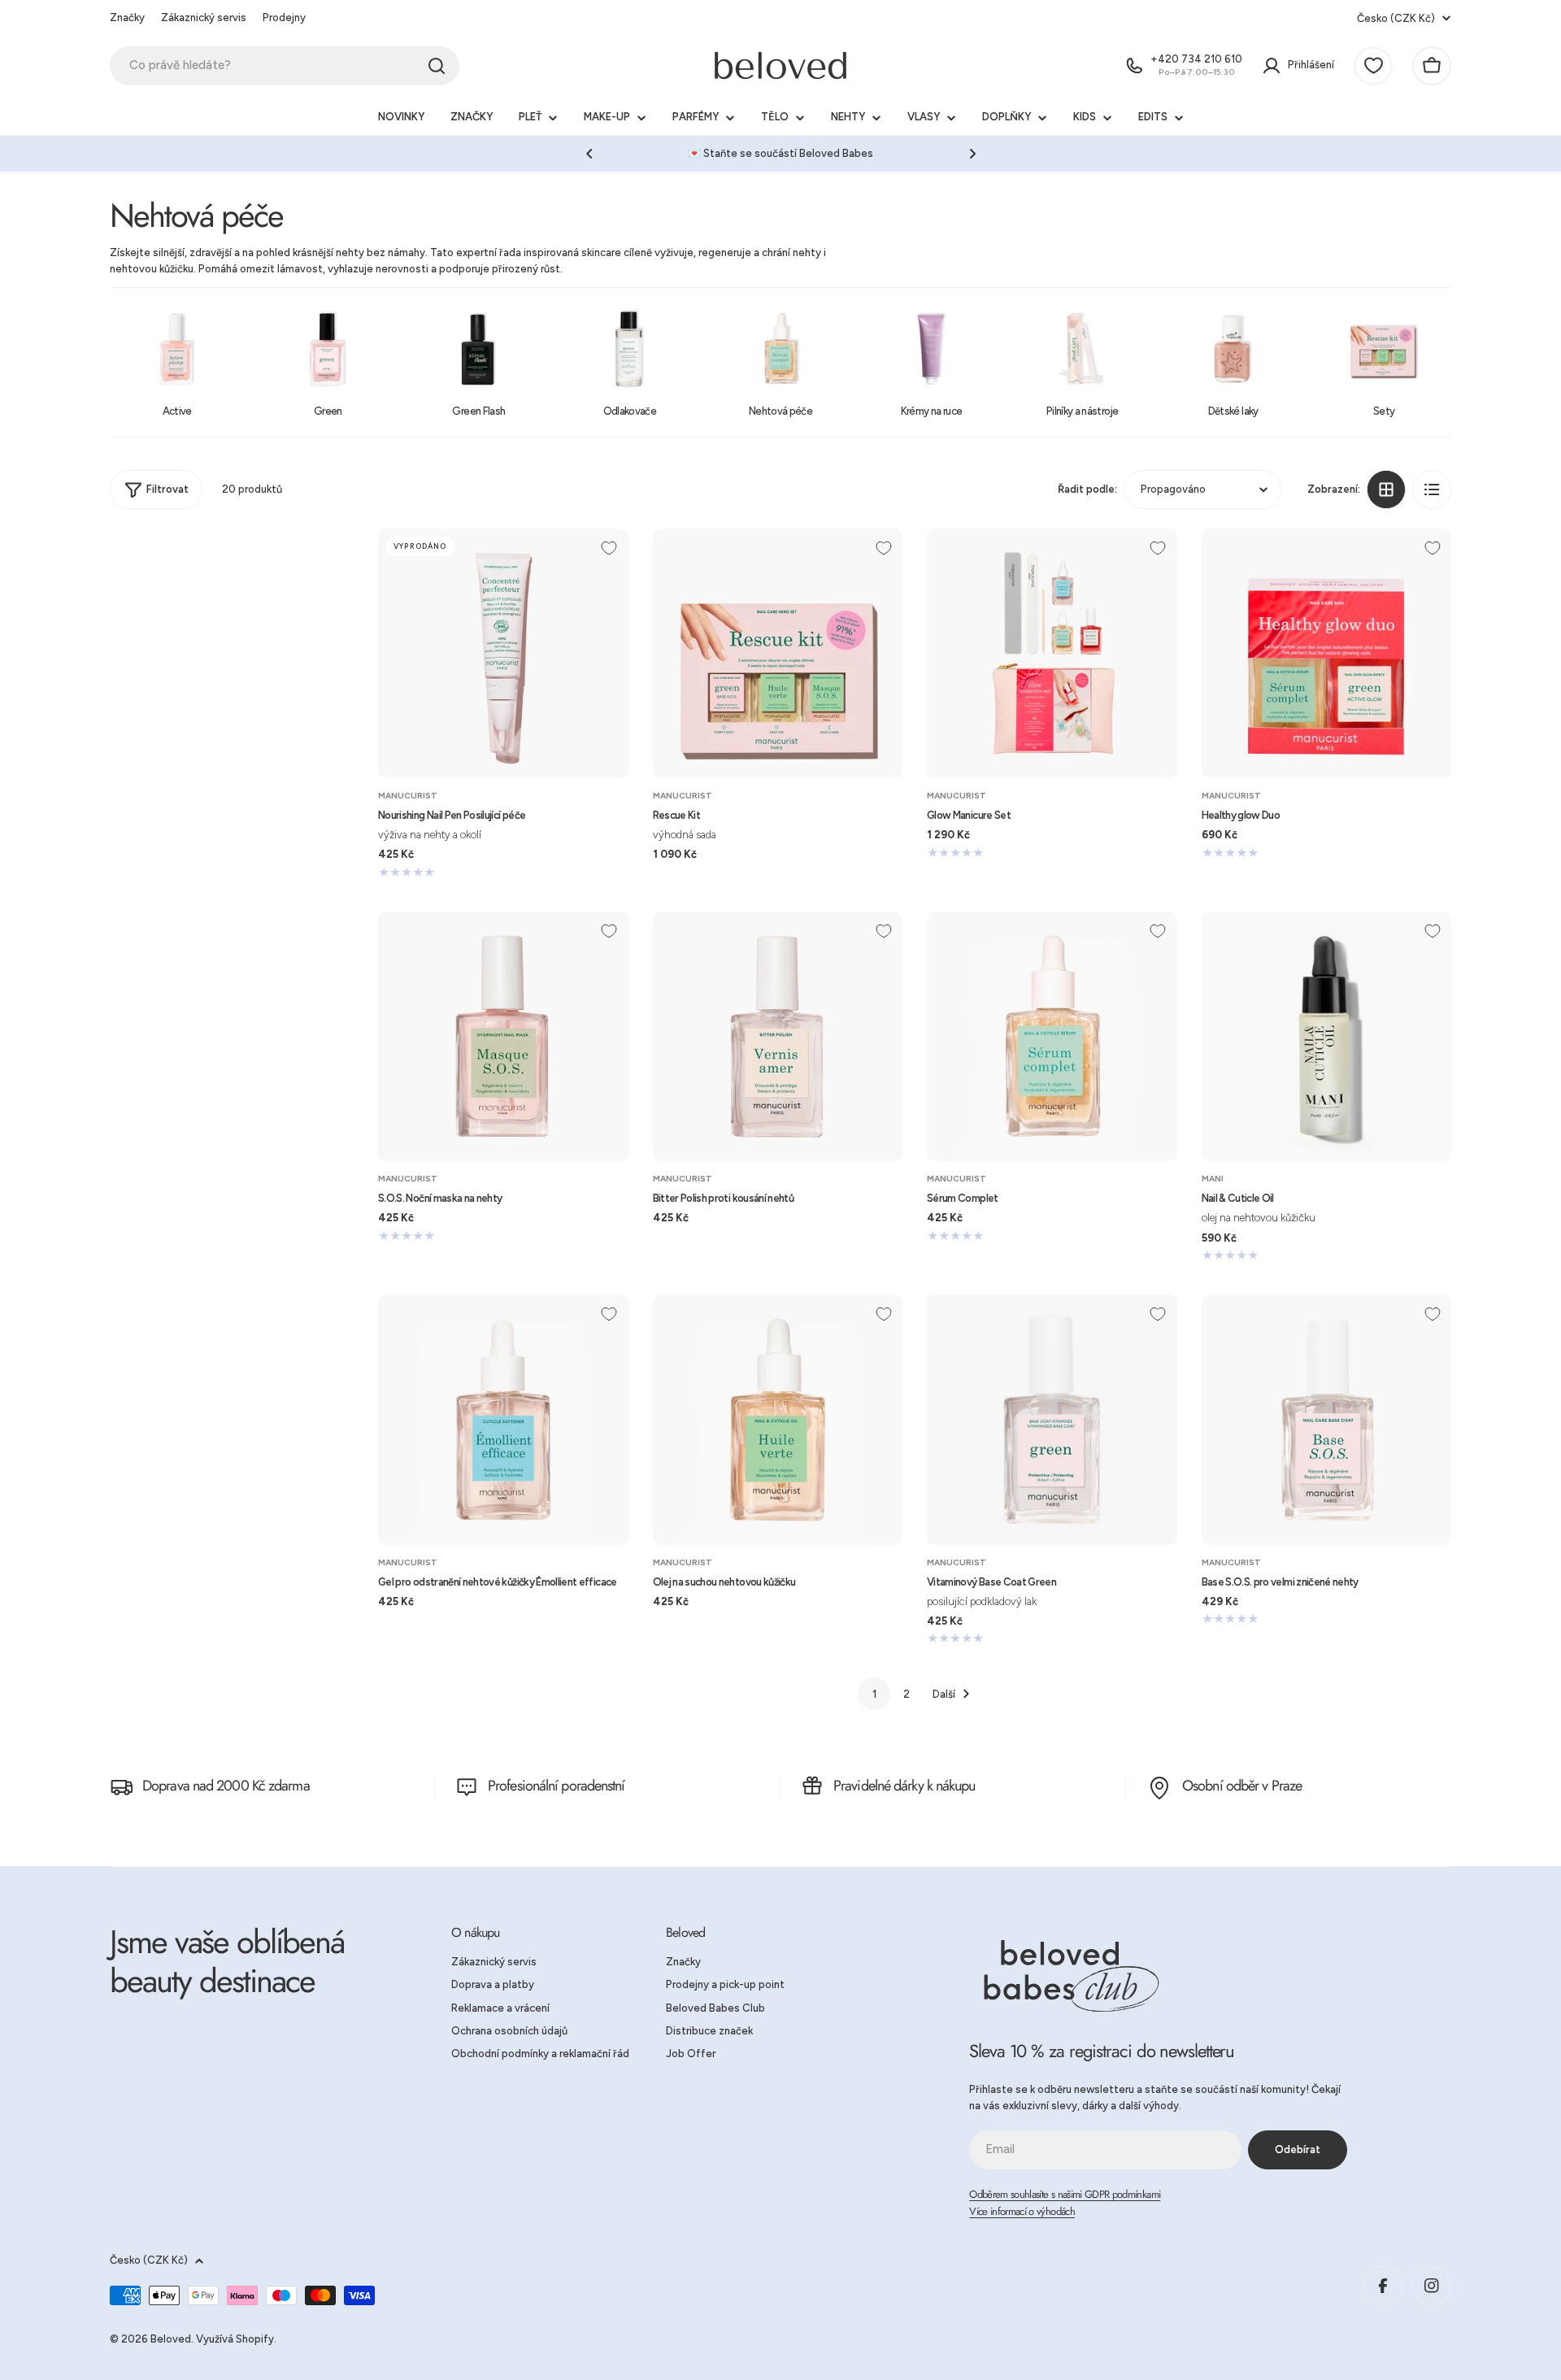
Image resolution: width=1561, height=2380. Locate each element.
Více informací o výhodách (1022, 2211)
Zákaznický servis (204, 17)
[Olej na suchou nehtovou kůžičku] (778, 1420)
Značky (127, 17)
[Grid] (1386, 489)
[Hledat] (437, 66)
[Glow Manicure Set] (1052, 654)
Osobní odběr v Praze (1242, 1786)
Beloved (171, 2339)
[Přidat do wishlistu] (609, 548)
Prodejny (284, 17)
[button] (589, 154)
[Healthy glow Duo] (1327, 654)
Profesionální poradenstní (557, 1786)
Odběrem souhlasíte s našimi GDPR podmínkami (1065, 2194)
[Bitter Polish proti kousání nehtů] (778, 1037)
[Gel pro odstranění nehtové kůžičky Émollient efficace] (503, 1420)
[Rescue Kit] (778, 654)
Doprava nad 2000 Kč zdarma (226, 1786)
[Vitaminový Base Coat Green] (1052, 1420)
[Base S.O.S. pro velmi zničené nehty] (1327, 1420)
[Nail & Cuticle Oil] (1327, 1037)
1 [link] (874, 1694)
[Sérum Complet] (1052, 1037)
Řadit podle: (1087, 488)
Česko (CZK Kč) (1396, 18)
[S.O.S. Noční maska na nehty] (503, 1037)
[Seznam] (1432, 489)
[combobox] (285, 66)
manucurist (408, 796)
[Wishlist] (1373, 66)
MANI (1213, 1179)
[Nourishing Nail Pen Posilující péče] (503, 654)
